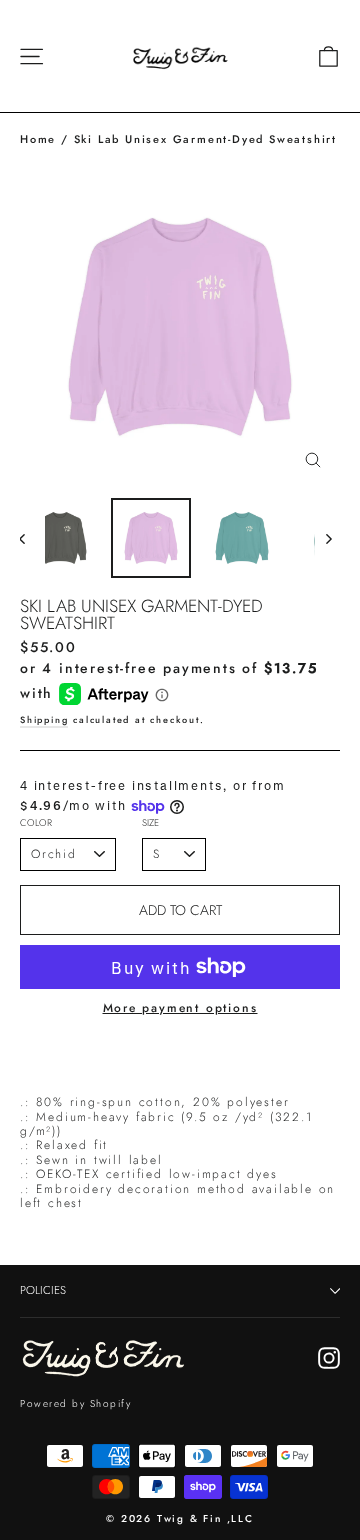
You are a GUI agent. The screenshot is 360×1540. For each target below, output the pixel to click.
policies (43, 1290)
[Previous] (32, 538)
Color (36, 824)
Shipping (44, 719)
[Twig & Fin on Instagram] (329, 1358)
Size (150, 824)
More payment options (180, 1008)
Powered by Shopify (75, 1403)
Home (38, 139)
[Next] (327, 538)
